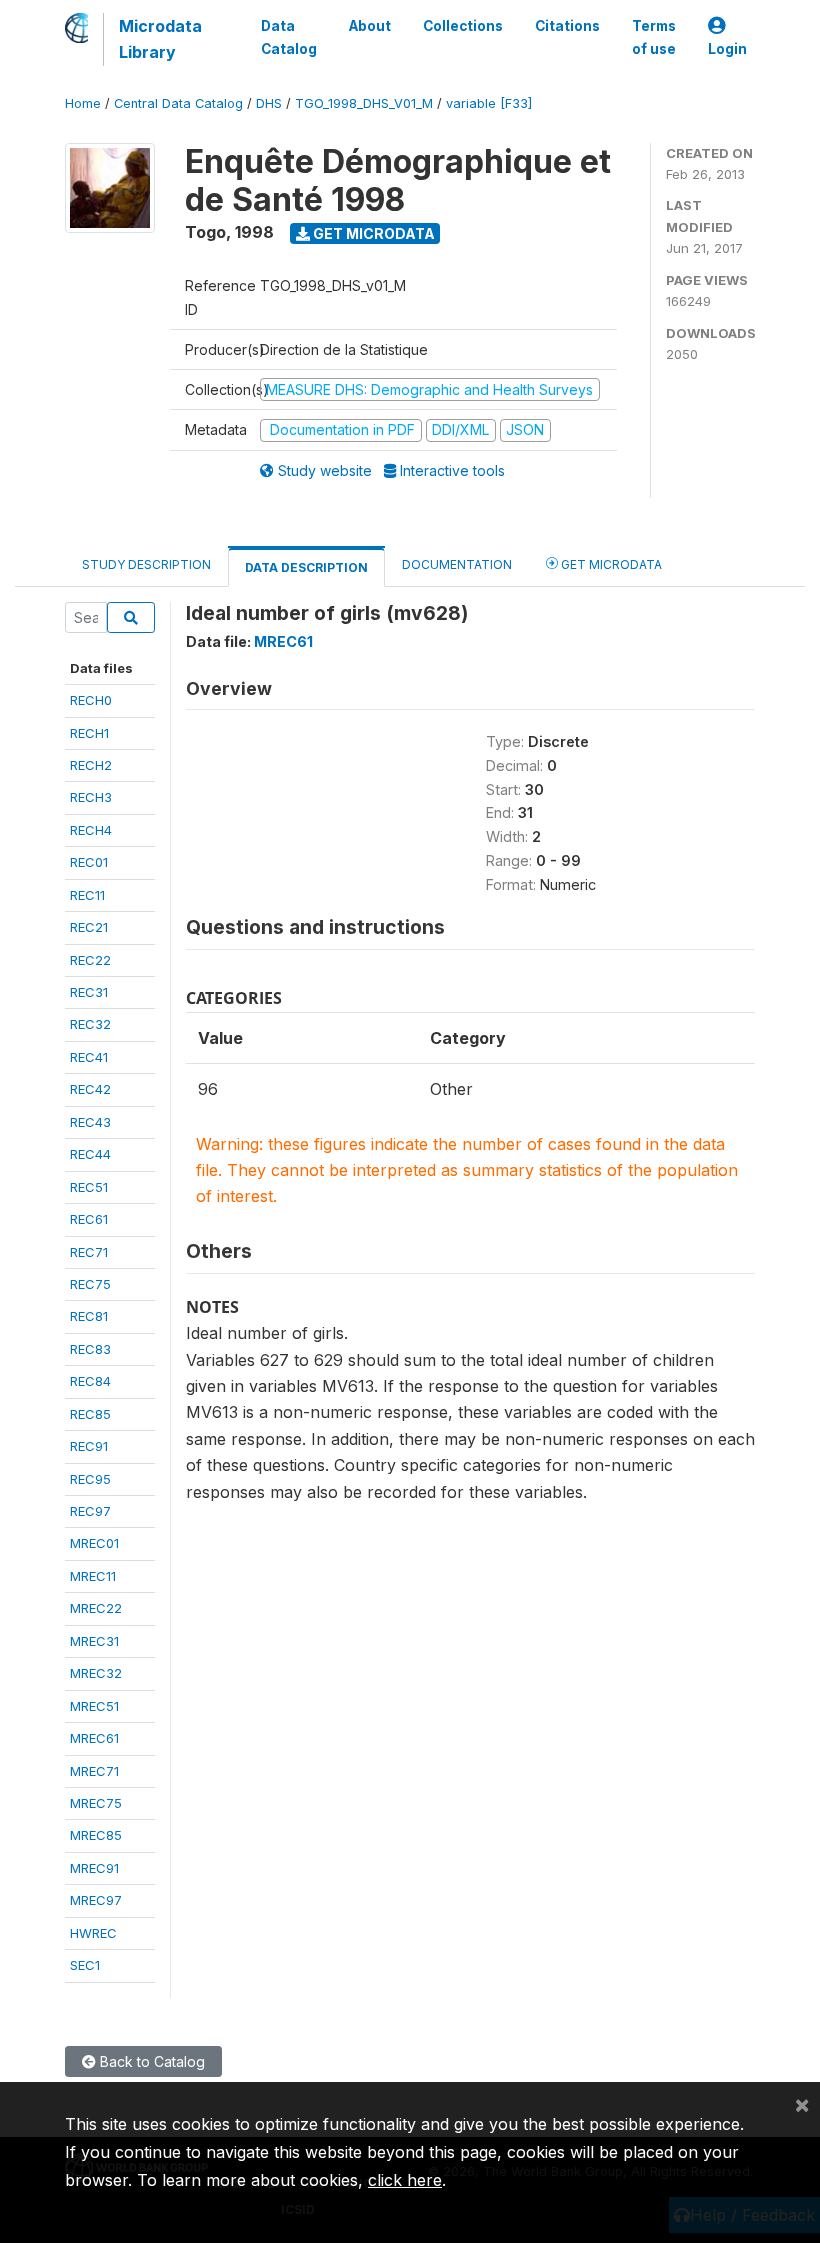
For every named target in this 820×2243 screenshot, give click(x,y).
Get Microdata (372, 233)
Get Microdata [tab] (610, 564)
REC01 (89, 862)
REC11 (87, 895)
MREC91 (94, 1868)
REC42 (90, 1089)
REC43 (90, 1122)
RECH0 (91, 700)
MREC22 (96, 1608)
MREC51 (94, 1706)
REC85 (90, 1414)
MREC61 (94, 1738)
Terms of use (654, 37)
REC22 (90, 960)
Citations (567, 26)
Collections (463, 26)
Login (727, 49)
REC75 (90, 1284)
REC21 (89, 927)
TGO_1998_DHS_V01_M (364, 103)
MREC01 (94, 1543)
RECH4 (91, 830)
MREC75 (96, 1803)
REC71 (89, 1252)
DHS (269, 103)
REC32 (90, 1024)
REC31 (89, 992)
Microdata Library (160, 39)
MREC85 (96, 1835)
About (370, 26)
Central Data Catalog (178, 103)
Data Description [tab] (306, 567)
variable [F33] (489, 103)
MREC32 (96, 1673)
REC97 (90, 1511)
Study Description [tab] (146, 564)
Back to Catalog (150, 2061)
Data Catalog (289, 37)
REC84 (90, 1381)
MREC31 (94, 1641)
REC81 (89, 1316)
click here (405, 2180)
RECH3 (91, 797)
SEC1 (85, 1965)
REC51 (89, 1187)
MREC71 (94, 1771)
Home (83, 103)
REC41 (89, 1057)
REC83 (90, 1349)
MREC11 (93, 1576)
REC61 (89, 1219)
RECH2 (91, 765)
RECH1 (89, 733)
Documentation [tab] (457, 564)
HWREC (93, 1933)
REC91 (89, 1446)
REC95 (90, 1479)
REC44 (90, 1154)
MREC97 (96, 1900)
